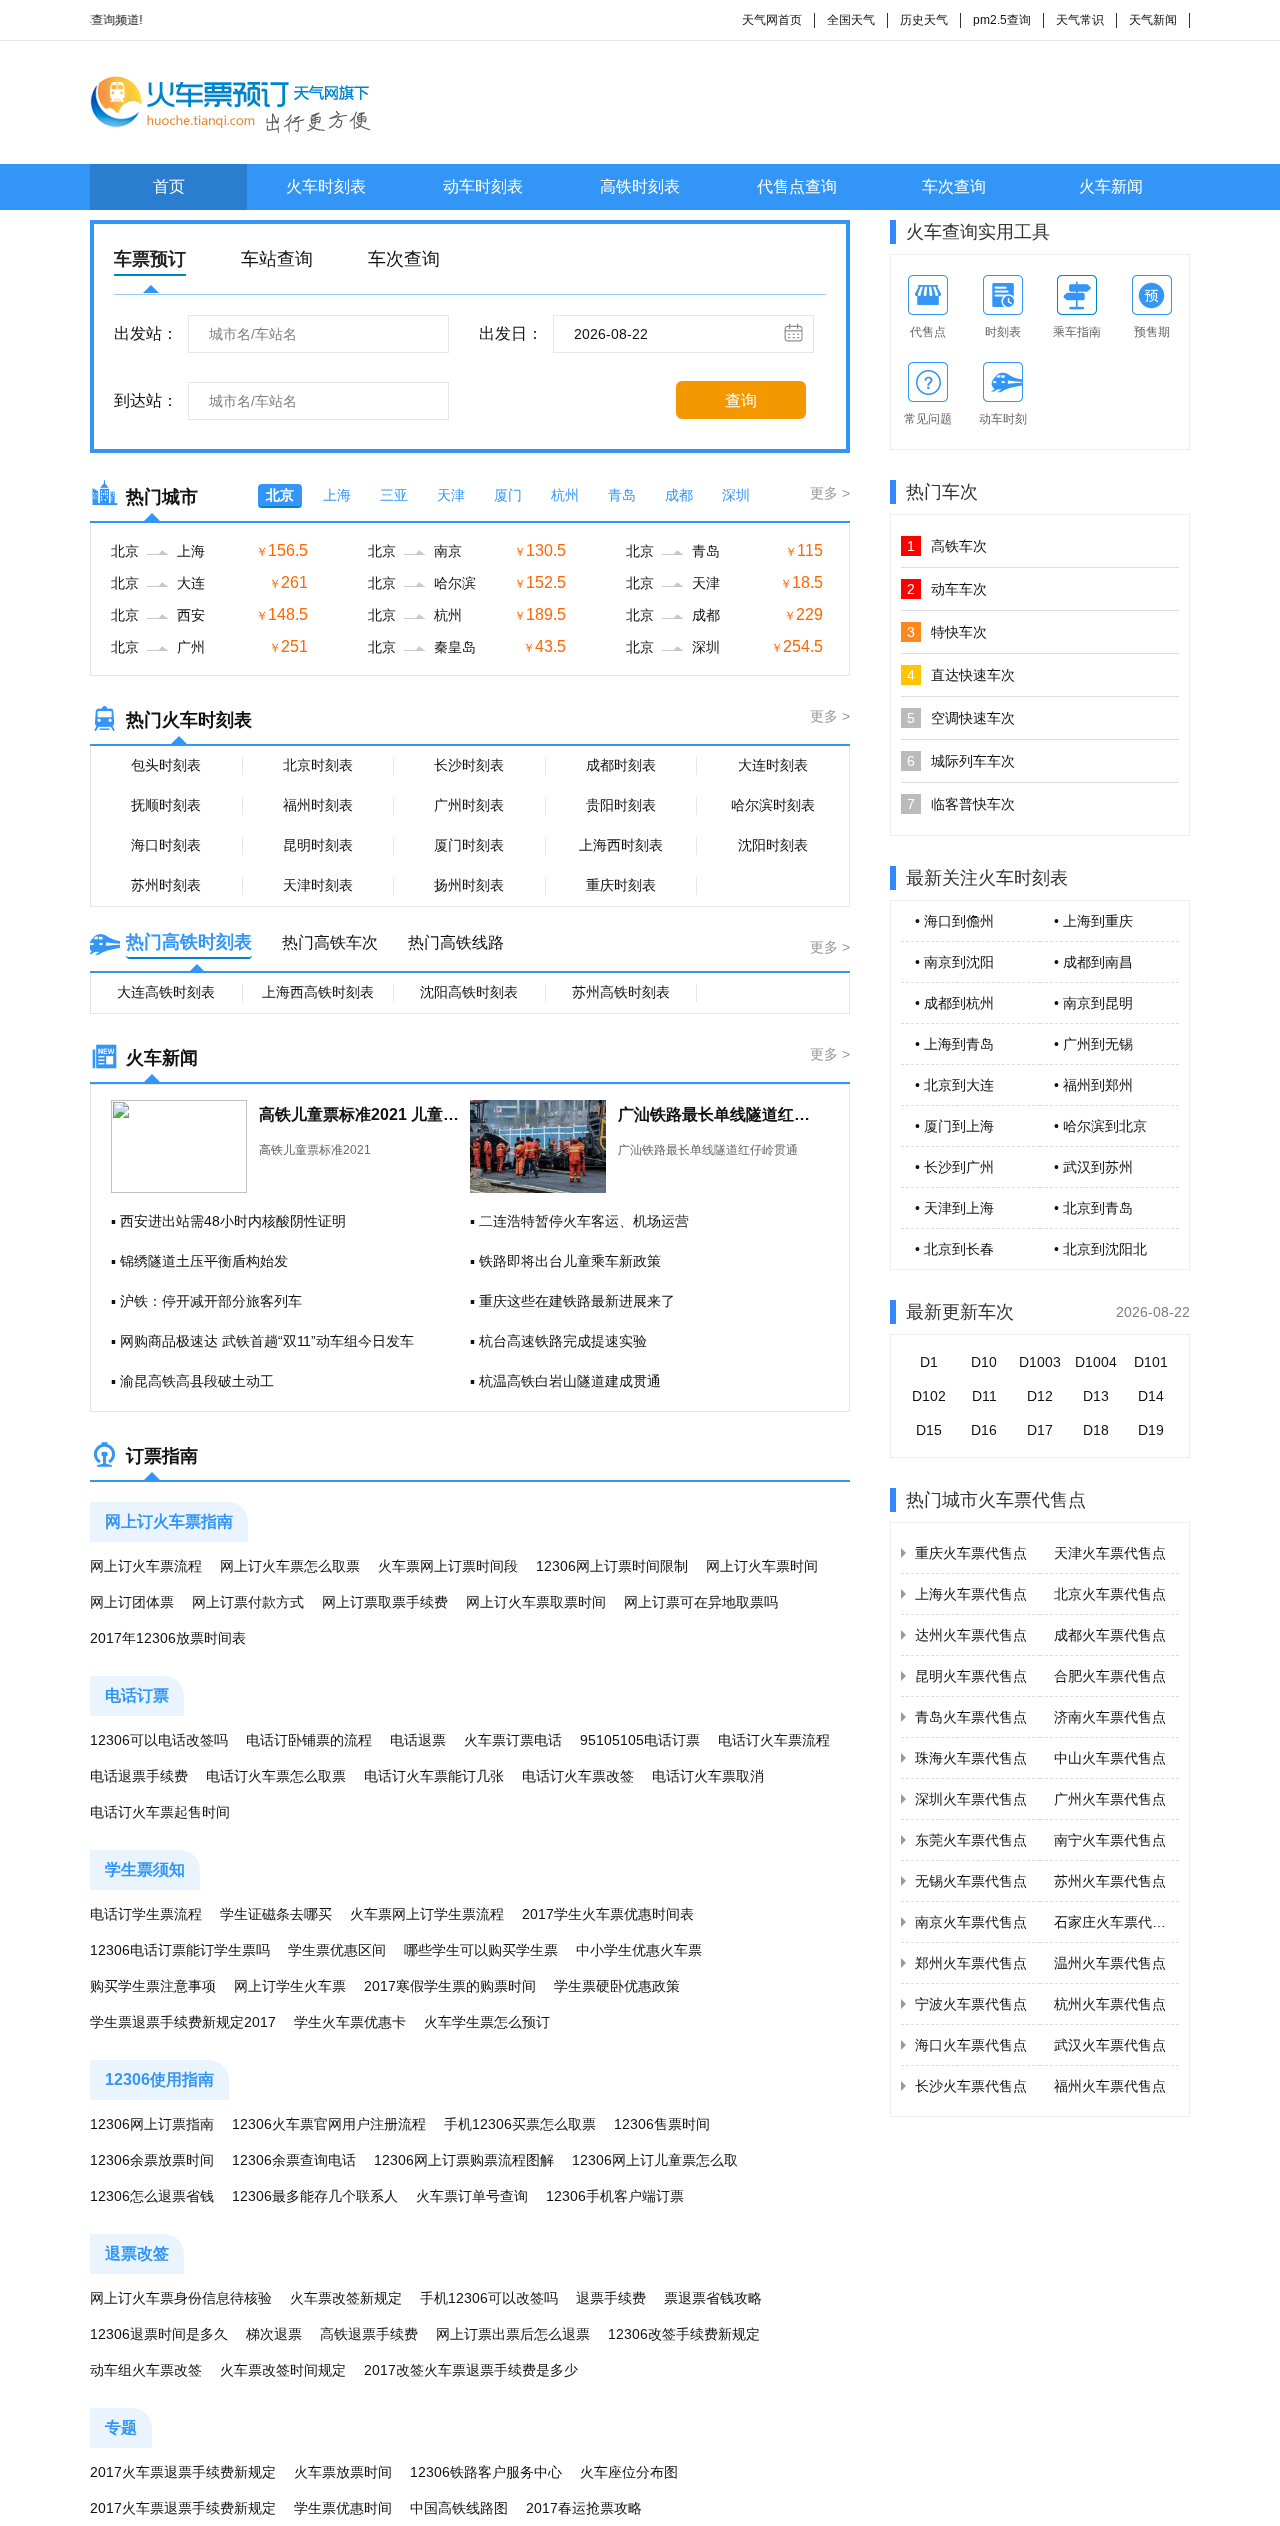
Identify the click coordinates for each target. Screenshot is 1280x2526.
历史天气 (924, 20)
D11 (984, 1396)
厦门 (508, 495)
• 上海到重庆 (1093, 921)
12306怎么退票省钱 (152, 2196)
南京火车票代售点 (971, 1922)
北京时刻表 (318, 765)
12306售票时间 (662, 2124)
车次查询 (954, 186)
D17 (1040, 1430)
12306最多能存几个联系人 (315, 2196)
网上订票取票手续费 (385, 1602)
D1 (929, 1362)
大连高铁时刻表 (166, 992)
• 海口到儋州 (954, 921)
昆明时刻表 (318, 845)
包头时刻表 (166, 765)
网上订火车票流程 (146, 1566)
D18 (1096, 1430)
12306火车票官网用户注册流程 (329, 2124)
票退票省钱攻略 (713, 2298)
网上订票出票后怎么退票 (513, 2334)
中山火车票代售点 (1110, 1758)
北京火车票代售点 (1110, 1594)
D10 (984, 1362)
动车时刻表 (483, 186)
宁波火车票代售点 (971, 2004)
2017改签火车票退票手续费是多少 (471, 2370)
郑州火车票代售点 (971, 1963)
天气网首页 (772, 20)
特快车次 (947, 632)
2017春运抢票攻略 (584, 2508)
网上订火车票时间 (762, 1566)
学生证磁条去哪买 (276, 1914)
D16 (984, 1430)
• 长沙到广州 (954, 1167)
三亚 (394, 495)
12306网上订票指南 (152, 2124)
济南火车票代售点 (1110, 1717)
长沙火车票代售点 (971, 2086)
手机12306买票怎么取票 (520, 2124)
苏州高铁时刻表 (621, 992)
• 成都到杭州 (954, 1003)
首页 (169, 186)
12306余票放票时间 (152, 2160)
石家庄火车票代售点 (1117, 1922)
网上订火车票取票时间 (536, 1602)
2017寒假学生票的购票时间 (450, 1986)
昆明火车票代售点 (971, 1676)
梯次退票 (274, 2334)
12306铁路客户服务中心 (486, 2472)
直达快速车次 (961, 675)
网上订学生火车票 (290, 1986)
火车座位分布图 (629, 2472)
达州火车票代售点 (971, 1635)
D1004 (1096, 1362)
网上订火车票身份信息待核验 (181, 2298)
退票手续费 (611, 2298)
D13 (1096, 1396)
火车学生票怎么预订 (487, 2022)
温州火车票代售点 (1110, 1963)
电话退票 (418, 1740)
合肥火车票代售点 (1110, 1676)
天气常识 (1080, 20)
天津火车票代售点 (1110, 1553)
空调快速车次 (961, 718)
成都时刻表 (621, 765)
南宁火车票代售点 (1110, 1840)
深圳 (736, 495)
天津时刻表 (318, 885)
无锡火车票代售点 (971, 1881)
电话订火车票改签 (578, 1776)
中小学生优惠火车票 (639, 1950)
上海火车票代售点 (971, 1594)
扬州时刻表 (469, 885)
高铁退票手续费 (369, 2334)
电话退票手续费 (139, 1776)
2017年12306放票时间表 (168, 1638)
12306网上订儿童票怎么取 (655, 2160)
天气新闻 (1153, 20)
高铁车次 (947, 546)
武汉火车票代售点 (1110, 2045)
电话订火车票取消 (708, 1776)
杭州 (565, 495)
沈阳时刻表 (773, 845)
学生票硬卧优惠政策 (617, 1986)
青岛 (622, 495)
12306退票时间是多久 (159, 2334)
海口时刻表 (166, 845)
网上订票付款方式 (248, 1602)
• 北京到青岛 (1093, 1208)
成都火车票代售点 (1110, 1635)
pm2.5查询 (1002, 20)
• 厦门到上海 (954, 1126)
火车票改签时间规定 (283, 2370)
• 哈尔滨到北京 (1100, 1126)
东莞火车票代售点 (971, 1840)
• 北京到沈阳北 (1100, 1249)
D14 (1151, 1396)
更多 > (830, 493)
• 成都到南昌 (1093, 962)
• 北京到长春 (954, 1249)
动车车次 (947, 589)
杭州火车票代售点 (1110, 2004)
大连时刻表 (773, 765)
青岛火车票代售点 (971, 1717)
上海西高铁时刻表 (318, 992)
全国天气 (851, 20)
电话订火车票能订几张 (434, 1776)
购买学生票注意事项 (153, 1986)
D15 (929, 1430)
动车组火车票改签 (146, 2370)
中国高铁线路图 (459, 2508)
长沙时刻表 (469, 765)
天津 (451, 495)
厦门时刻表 (469, 845)
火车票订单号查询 (472, 2196)
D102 (929, 1396)
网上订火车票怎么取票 (290, 1566)
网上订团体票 (132, 1602)
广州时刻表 (469, 805)
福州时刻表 (318, 805)
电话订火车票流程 (774, 1740)
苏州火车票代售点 (1110, 1881)
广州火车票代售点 (1110, 1799)
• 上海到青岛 (954, 1044)
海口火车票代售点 (971, 2045)
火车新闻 (1111, 186)
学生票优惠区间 (337, 1950)
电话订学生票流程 (146, 1914)
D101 (1151, 1362)
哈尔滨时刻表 (773, 805)
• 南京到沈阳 (954, 962)
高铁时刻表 (640, 186)
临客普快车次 (961, 804)
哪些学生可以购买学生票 (481, 1950)
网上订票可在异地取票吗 (701, 1602)
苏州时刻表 (166, 885)
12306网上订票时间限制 (612, 1566)
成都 (679, 495)
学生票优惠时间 (343, 2508)
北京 (280, 495)
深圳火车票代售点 (971, 1799)
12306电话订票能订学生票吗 (180, 1950)
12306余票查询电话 (294, 2160)
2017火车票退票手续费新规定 (183, 2472)
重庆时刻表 (621, 885)
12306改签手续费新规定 (684, 2334)
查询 (741, 400)
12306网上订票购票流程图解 (464, 2160)
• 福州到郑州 (1093, 1085)
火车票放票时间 (343, 2472)
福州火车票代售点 (1110, 2086)
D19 (1151, 1430)
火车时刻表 (326, 186)
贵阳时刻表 (621, 805)
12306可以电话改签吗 (159, 1740)
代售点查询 (797, 186)
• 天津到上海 (954, 1208)
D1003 (1040, 1362)
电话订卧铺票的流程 (309, 1740)
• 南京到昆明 (1093, 1003)
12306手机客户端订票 (615, 2196)
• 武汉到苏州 (1093, 1167)
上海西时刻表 (621, 845)
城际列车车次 (961, 761)
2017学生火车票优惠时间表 (608, 1914)
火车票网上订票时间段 (448, 1566)
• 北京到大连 (954, 1085)
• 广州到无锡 (1093, 1044)
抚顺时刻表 (166, 805)
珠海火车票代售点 (971, 1758)
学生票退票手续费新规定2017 (183, 2022)
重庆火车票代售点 (971, 1553)
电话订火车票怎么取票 (276, 1776)
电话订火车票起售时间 (160, 1812)
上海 (337, 495)
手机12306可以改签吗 (489, 2298)
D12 (1040, 1396)
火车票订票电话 (513, 1740)
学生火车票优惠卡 (350, 2022)
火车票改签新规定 (346, 2298)
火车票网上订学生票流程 (427, 1914)
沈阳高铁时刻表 (469, 992)
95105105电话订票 (640, 1740)
